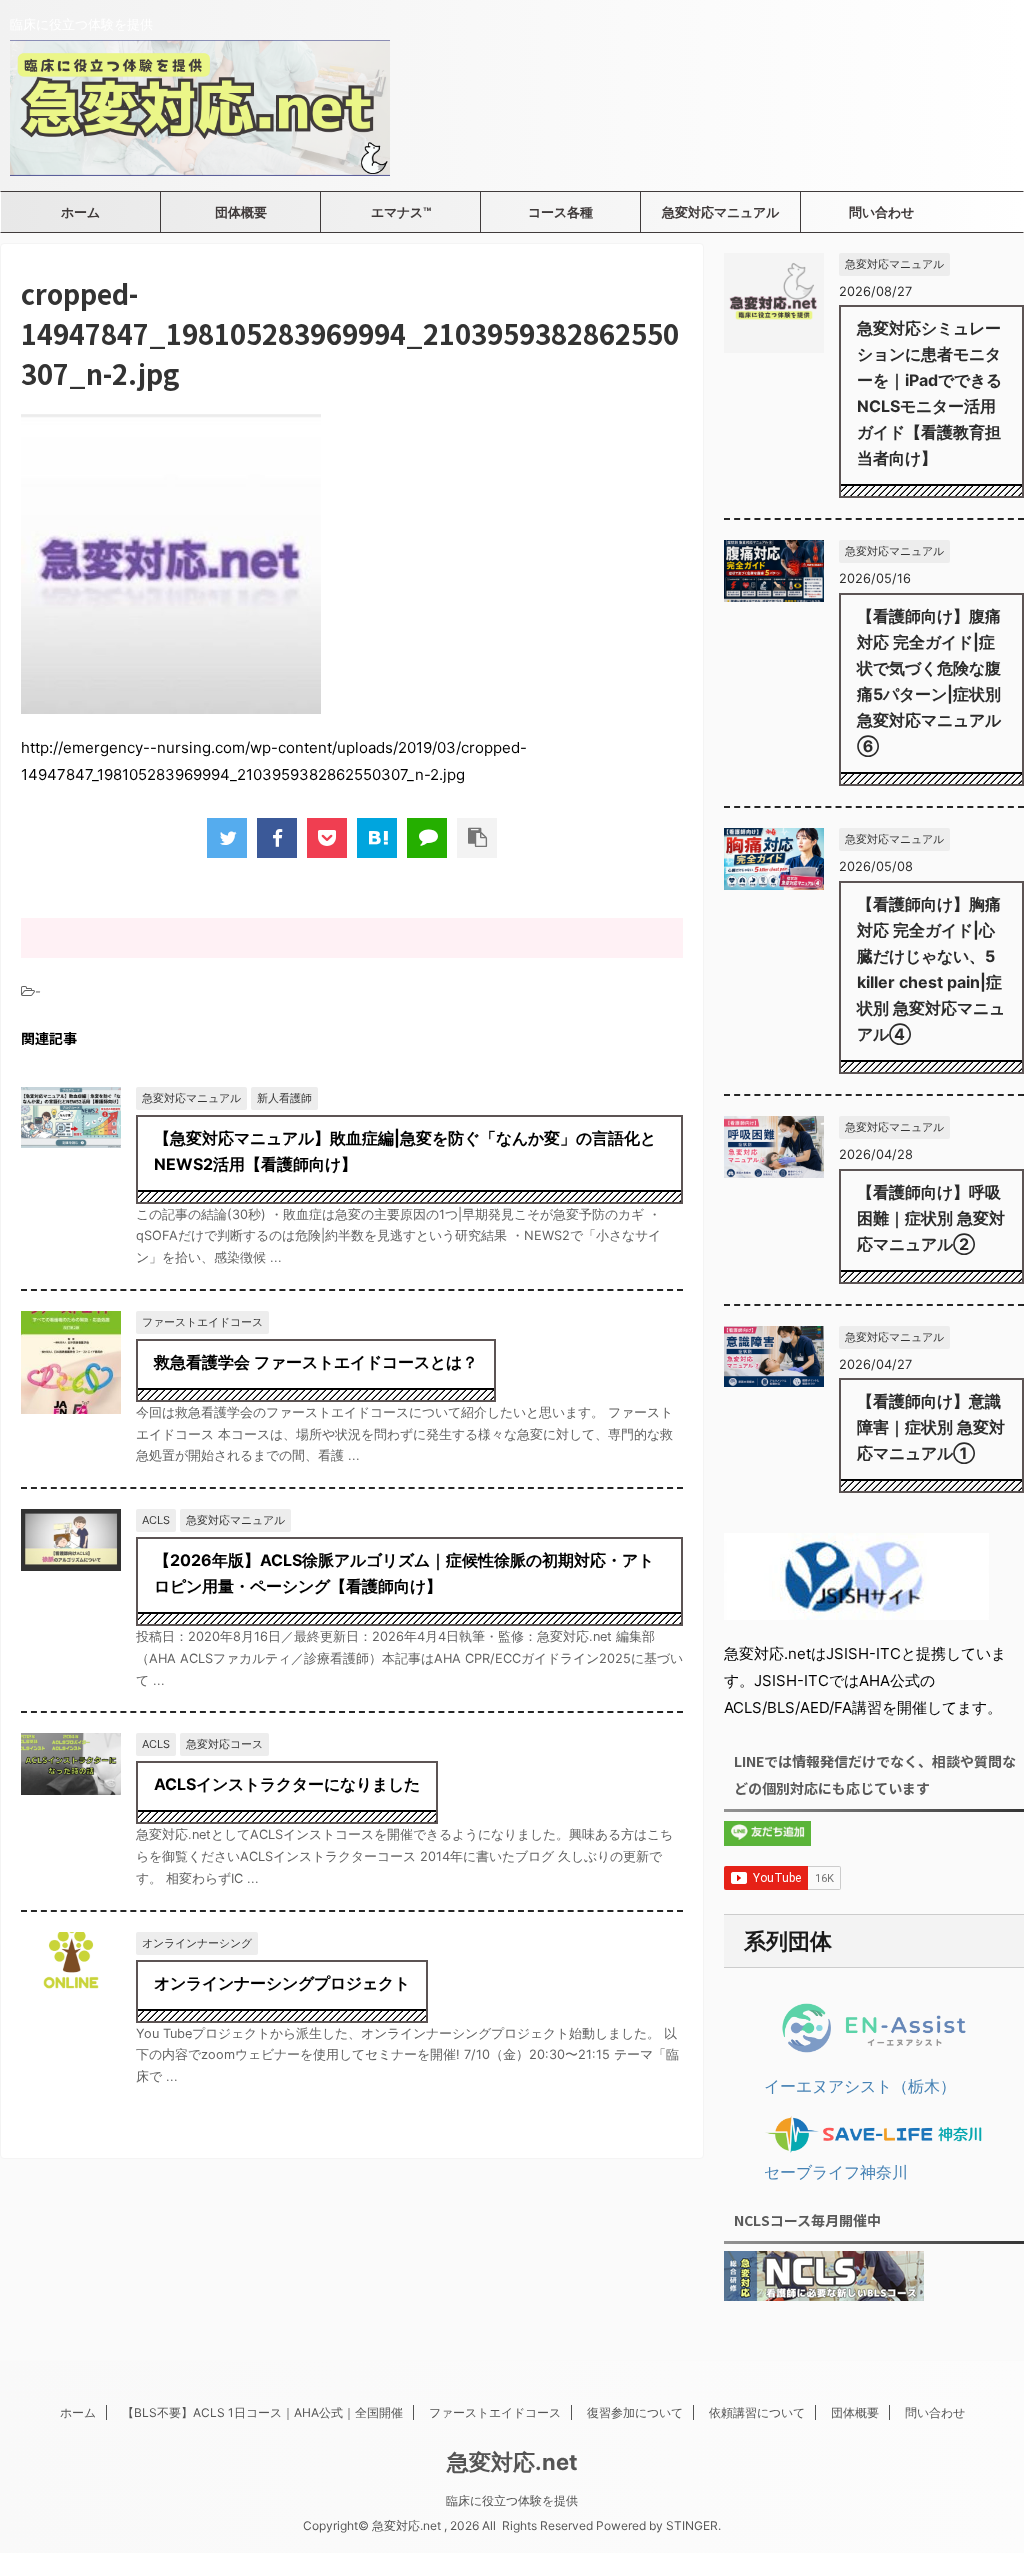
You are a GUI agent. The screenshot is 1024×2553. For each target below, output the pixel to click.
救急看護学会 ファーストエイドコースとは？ (316, 1362)
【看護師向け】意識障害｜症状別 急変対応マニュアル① (931, 1427)
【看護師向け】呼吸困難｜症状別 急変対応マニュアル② (931, 1218)
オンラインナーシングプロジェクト (282, 1983)
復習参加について (635, 2412)
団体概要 (241, 212)
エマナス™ (401, 212)
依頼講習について (757, 2412)
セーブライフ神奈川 (836, 2172)
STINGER (692, 2525)
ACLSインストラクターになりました (287, 1784)
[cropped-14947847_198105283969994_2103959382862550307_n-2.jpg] (377, 838)
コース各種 (560, 212)
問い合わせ (881, 212)
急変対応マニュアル (720, 212)
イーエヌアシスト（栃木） (860, 2086)
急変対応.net (512, 2462)
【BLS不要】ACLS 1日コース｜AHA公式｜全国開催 (262, 2412)
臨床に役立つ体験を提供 (512, 2500)
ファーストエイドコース (495, 2412)
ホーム (80, 212)
